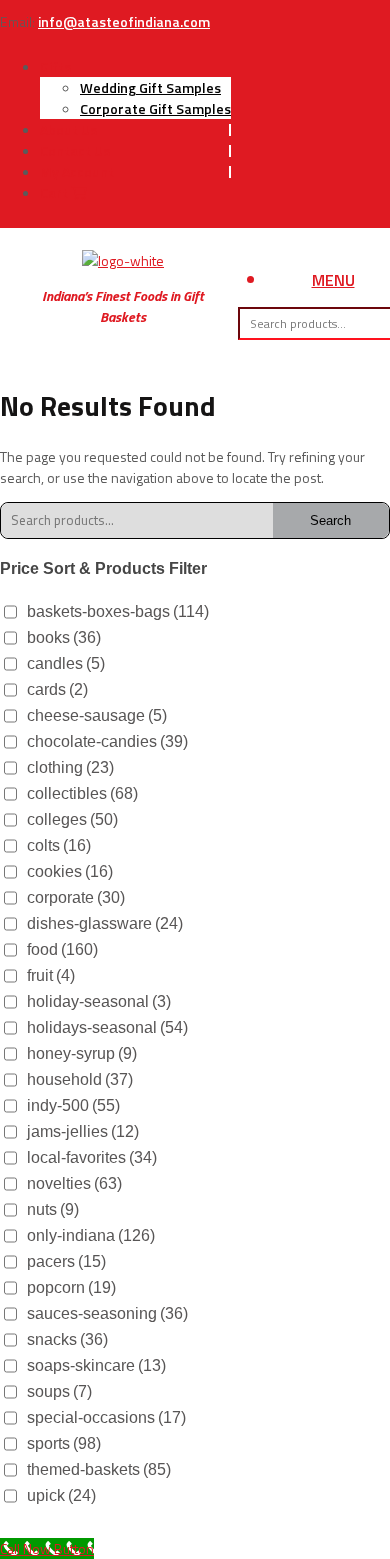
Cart (55, 192)
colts (59, 845)
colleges (72, 819)
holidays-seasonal (107, 1027)
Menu (333, 280)
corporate (76, 897)
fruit (51, 975)
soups (59, 1391)
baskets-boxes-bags (118, 611)
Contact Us (75, 150)
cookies (70, 871)
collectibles (82, 793)
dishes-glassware (105, 923)
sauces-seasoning (107, 1313)
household (80, 1079)
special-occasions (106, 1417)
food (62, 949)
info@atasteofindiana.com (124, 21)
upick (61, 1495)
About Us (68, 129)
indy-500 (73, 1105)
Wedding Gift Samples (150, 87)
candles (66, 663)
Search (330, 520)
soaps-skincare (96, 1365)
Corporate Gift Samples (155, 108)
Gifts (55, 66)
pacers (66, 1261)
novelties (74, 1183)
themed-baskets (99, 1469)
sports (64, 1443)
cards (57, 689)
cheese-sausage (97, 715)
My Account (77, 171)
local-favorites (92, 1157)
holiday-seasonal (99, 1001)
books (64, 637)
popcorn (71, 1287)
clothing (70, 767)
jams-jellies (83, 1131)
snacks (67, 1339)
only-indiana (91, 1235)
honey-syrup (82, 1053)
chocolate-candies (107, 741)
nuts (53, 1209)
